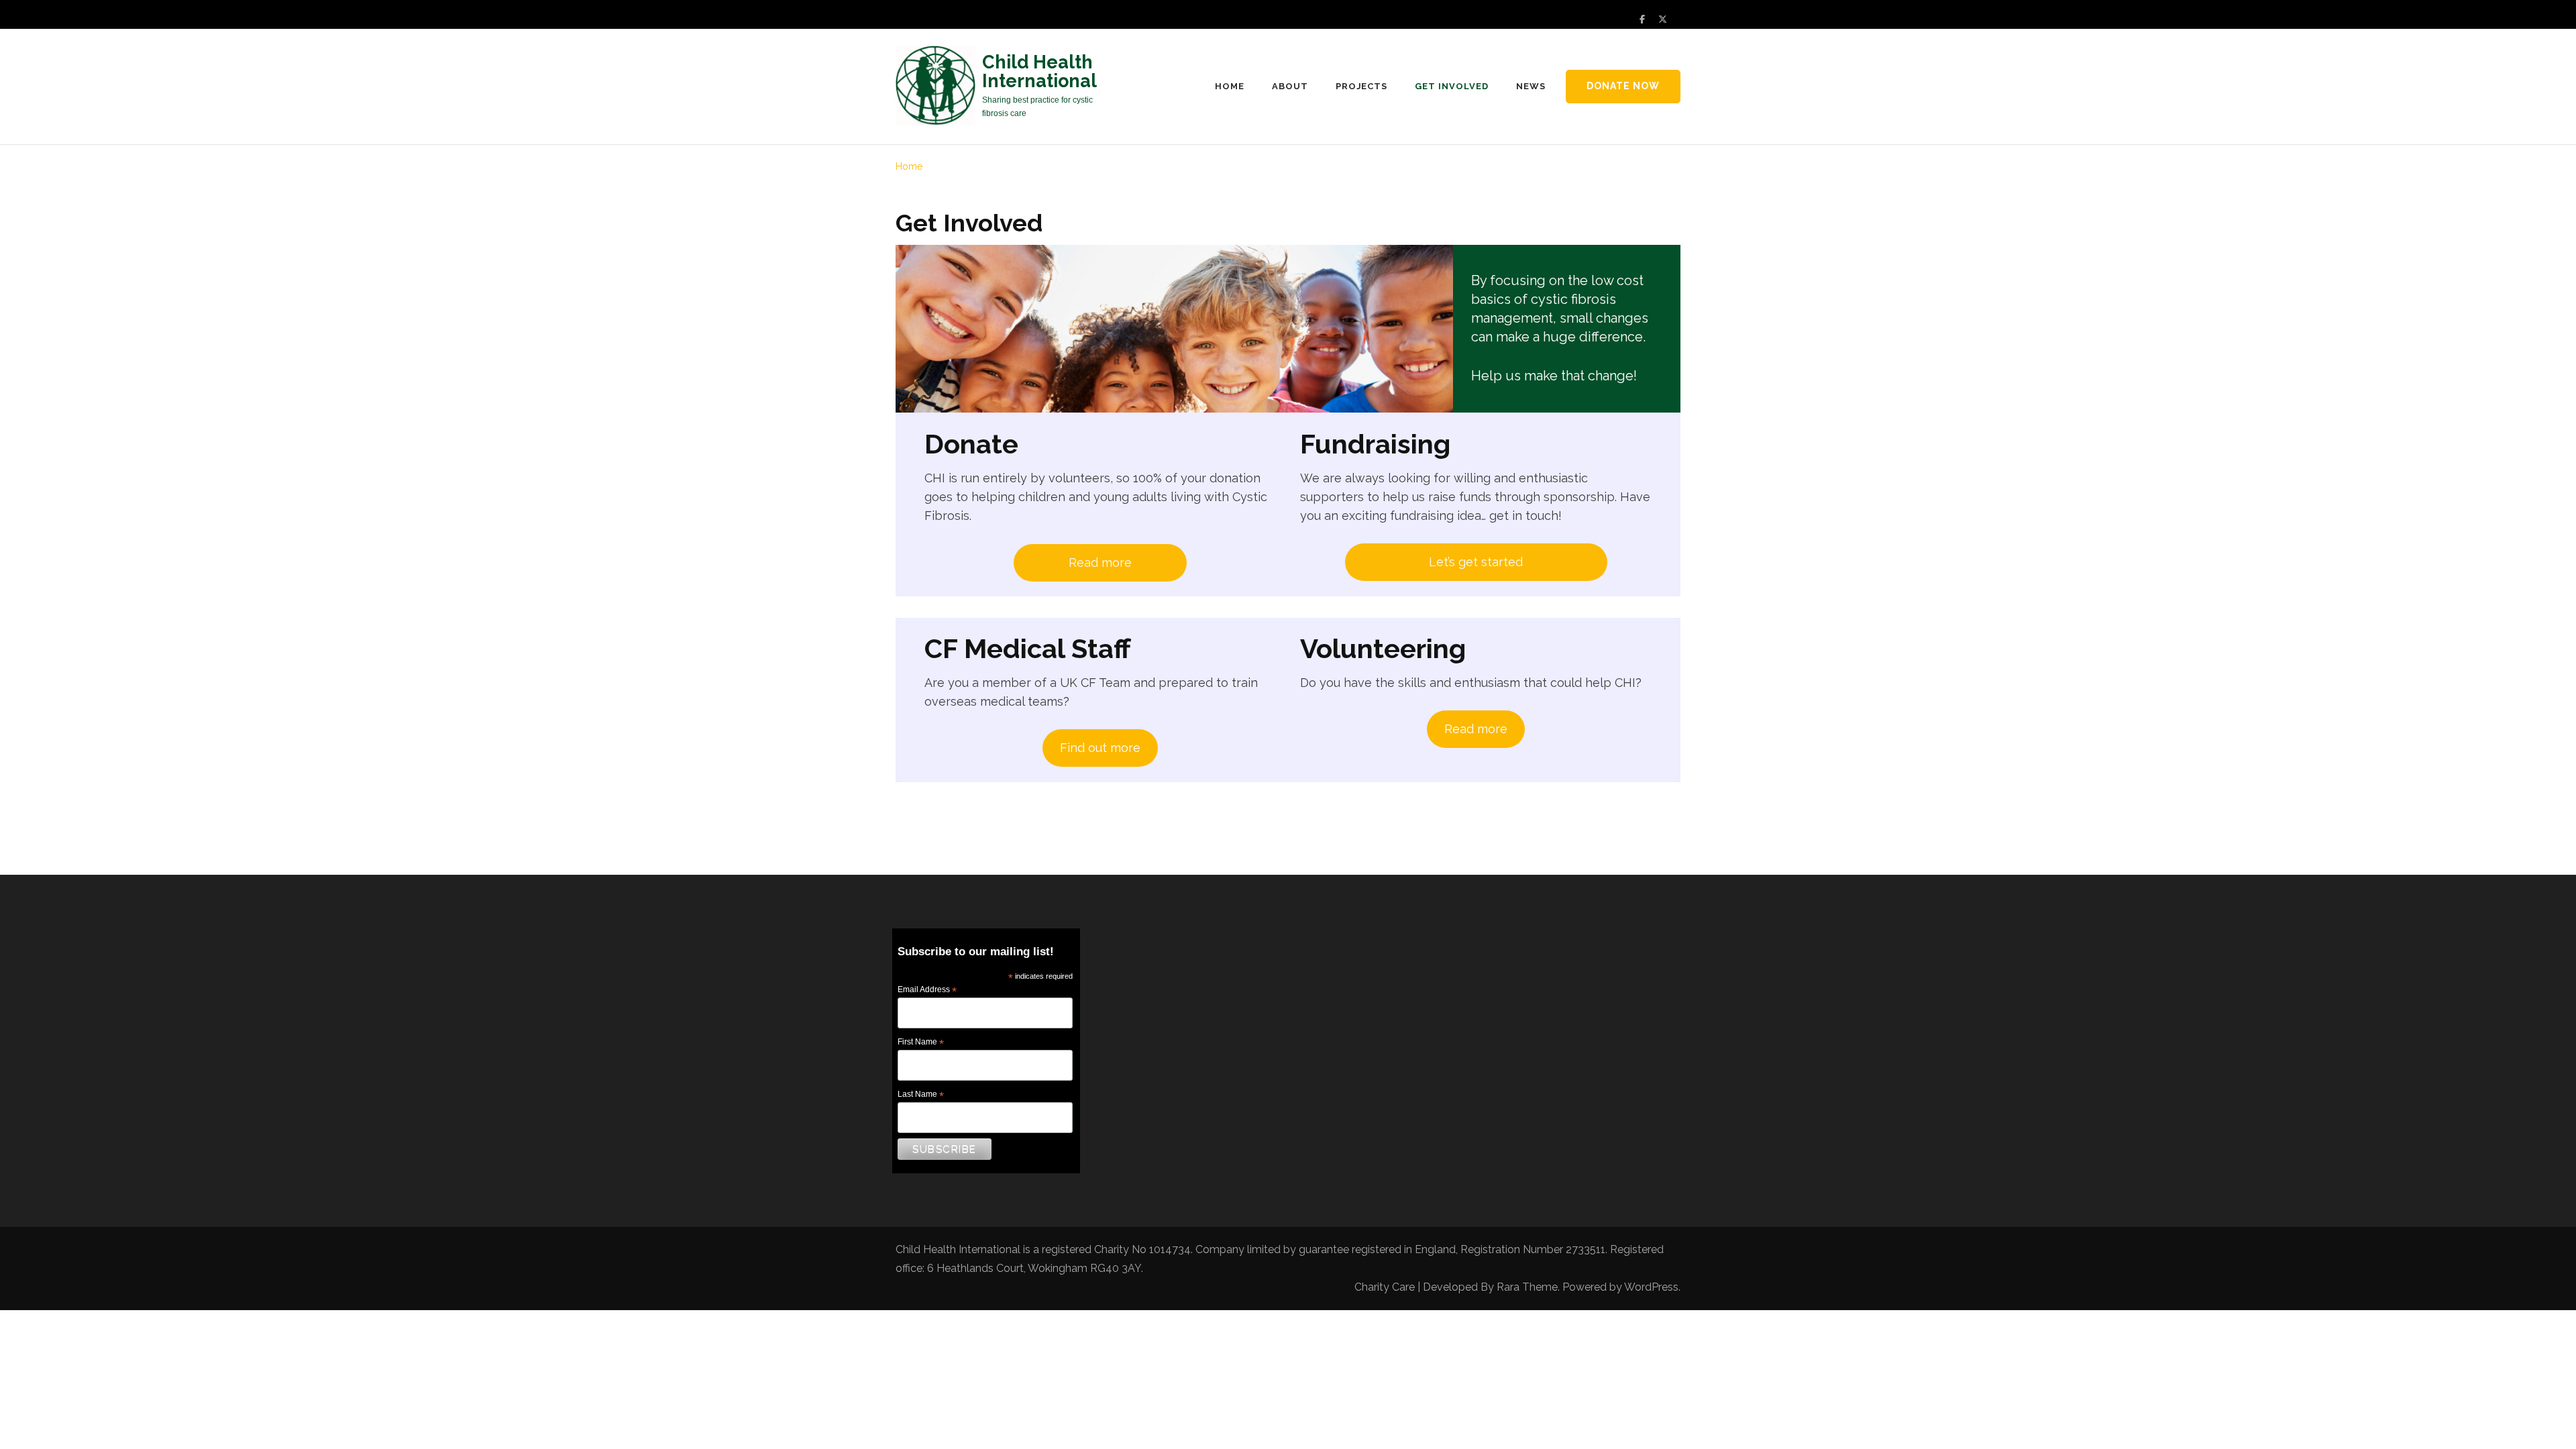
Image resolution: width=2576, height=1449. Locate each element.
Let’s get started (1476, 562)
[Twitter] (1663, 19)
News (1531, 86)
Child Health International (1039, 71)
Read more (1100, 562)
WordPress (1651, 1287)
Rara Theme (1527, 1287)
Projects (1362, 86)
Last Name (921, 1095)
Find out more (1100, 748)
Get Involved (1452, 86)
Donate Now (1623, 86)
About (1290, 86)
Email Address (927, 990)
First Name (921, 1042)
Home (1230, 86)
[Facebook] (1642, 19)
